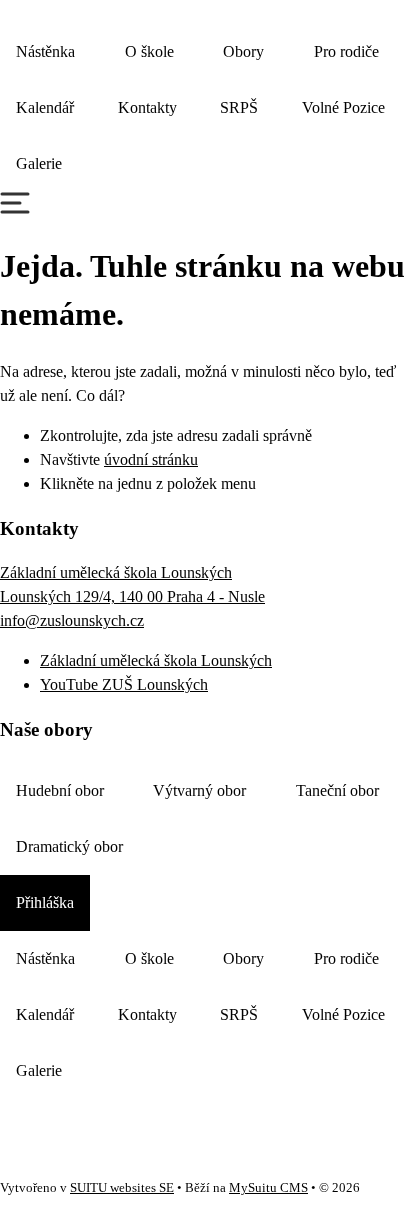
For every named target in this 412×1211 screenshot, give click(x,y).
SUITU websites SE (122, 1188)
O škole (149, 51)
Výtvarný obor (199, 790)
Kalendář (45, 107)
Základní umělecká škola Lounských (156, 660)
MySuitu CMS (268, 1188)
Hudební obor (60, 790)
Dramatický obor (69, 846)
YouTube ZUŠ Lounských (124, 684)
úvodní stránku (151, 459)
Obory (243, 51)
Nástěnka (45, 51)
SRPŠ (239, 107)
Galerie (39, 163)
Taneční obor (337, 790)
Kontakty (147, 107)
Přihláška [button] (45, 902)
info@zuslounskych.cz (72, 620)
